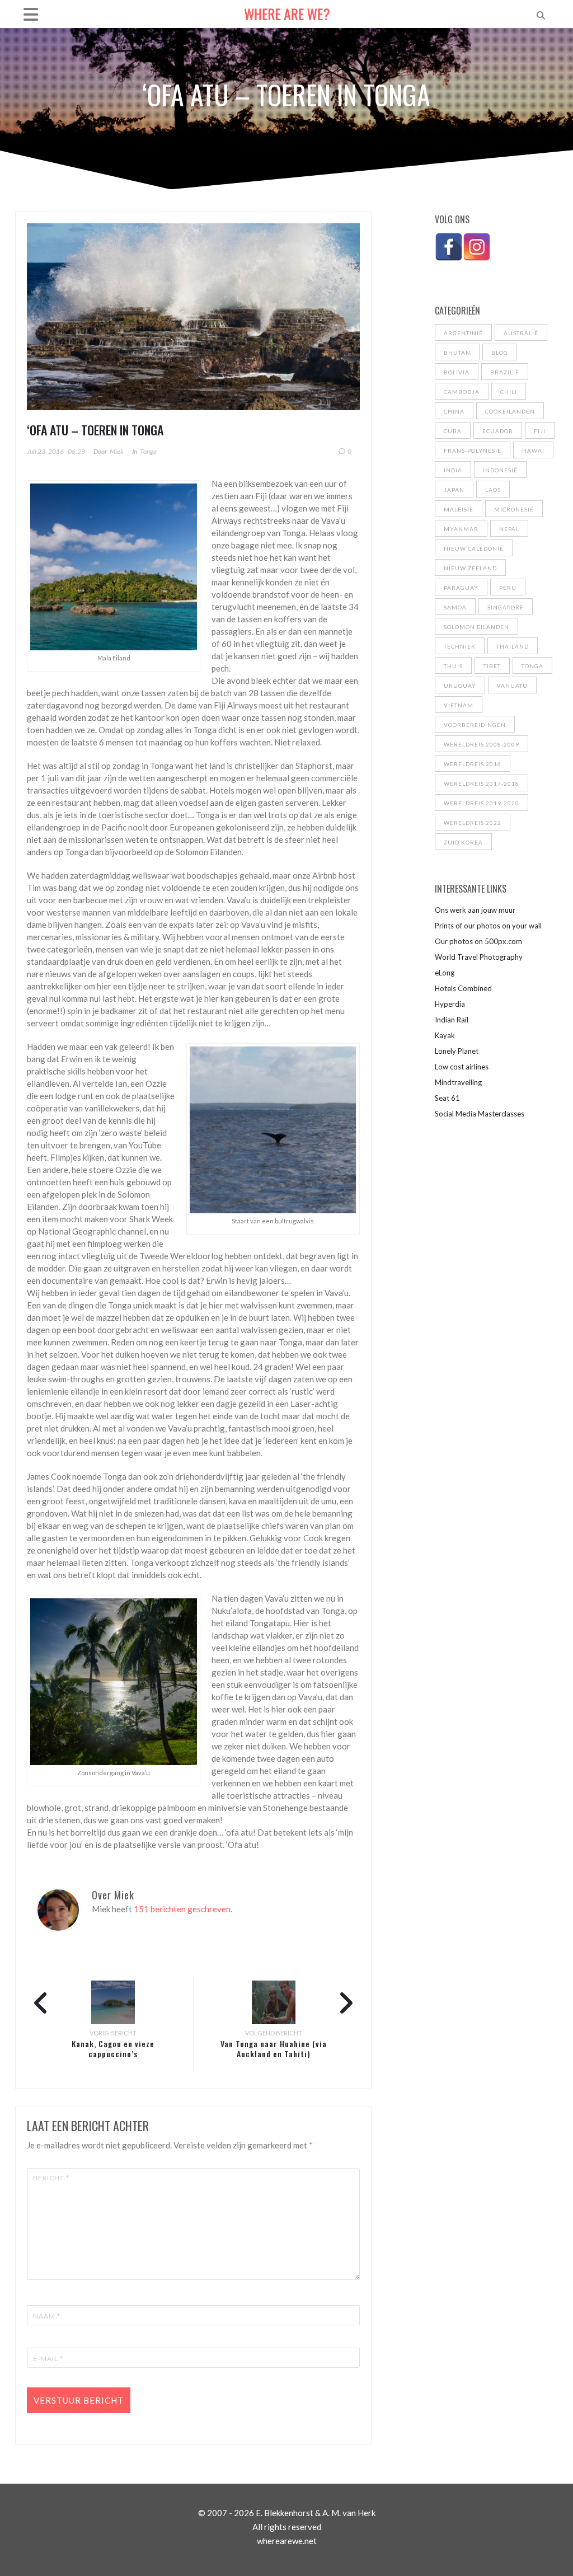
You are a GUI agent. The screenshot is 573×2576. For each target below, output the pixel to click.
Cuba (453, 431)
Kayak (445, 1035)
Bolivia (457, 372)
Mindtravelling (458, 1082)
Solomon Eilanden (476, 627)
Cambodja (462, 392)
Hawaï (533, 451)
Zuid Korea (463, 842)
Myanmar (461, 529)
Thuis (453, 666)
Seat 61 (447, 1098)
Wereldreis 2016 (473, 764)
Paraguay (461, 588)
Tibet (492, 666)
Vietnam (459, 705)
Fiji (540, 431)
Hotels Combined (463, 988)
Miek (117, 451)
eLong (445, 973)
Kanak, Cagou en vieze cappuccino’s (113, 2049)
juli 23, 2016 (45, 451)
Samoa (455, 607)
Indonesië (500, 470)
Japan (454, 490)
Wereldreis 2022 (473, 823)
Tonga (148, 451)
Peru (508, 588)
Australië (521, 333)
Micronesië (514, 509)
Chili (509, 392)
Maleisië (459, 509)
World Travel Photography (479, 957)
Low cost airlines (462, 1067)
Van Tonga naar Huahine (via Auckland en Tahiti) (274, 2049)
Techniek (460, 646)
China (454, 411)
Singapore (506, 607)
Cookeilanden (510, 411)
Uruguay (460, 686)
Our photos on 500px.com (478, 941)
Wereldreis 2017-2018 (482, 783)
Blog (500, 353)
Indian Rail (452, 1020)
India (453, 470)
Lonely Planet (457, 1051)
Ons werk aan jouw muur (475, 910)
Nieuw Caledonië (474, 548)
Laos (493, 490)
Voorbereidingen (475, 725)
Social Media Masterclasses (480, 1114)
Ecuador (498, 431)
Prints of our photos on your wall (488, 926)
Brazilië (505, 372)
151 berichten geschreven (182, 1909)
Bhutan (457, 353)
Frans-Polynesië (473, 451)
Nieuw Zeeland (470, 568)
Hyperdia (450, 1004)
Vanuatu (512, 686)
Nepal (509, 529)
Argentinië (463, 333)
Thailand (513, 646)
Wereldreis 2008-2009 (482, 744)
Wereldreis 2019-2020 (482, 803)
